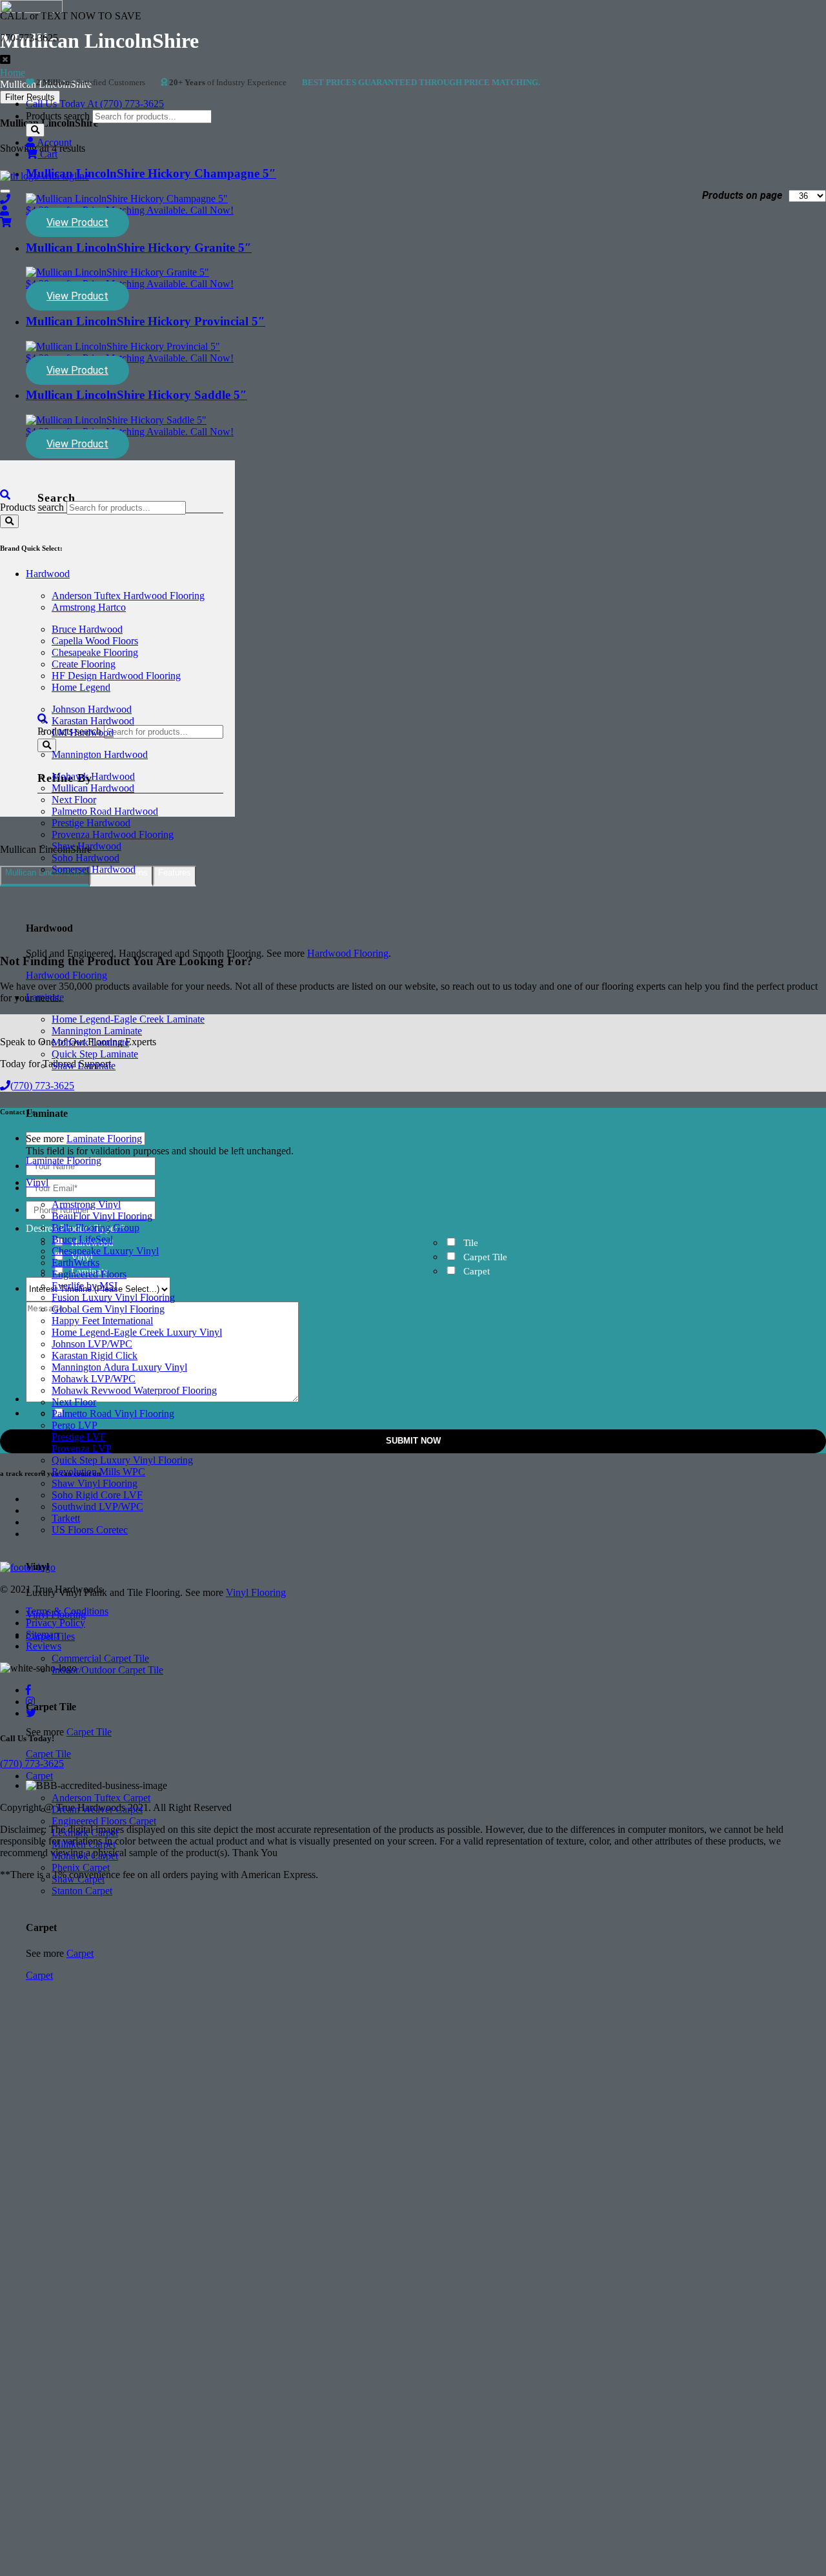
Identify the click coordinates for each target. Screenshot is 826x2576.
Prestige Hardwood (91, 823)
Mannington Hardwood (100, 754)
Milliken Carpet (84, 1844)
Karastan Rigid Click (95, 1355)
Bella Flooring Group (96, 1228)
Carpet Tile (89, 1732)
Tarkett (66, 1518)
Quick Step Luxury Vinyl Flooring (122, 1460)
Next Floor (74, 800)
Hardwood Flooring (348, 953)
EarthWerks (76, 1262)
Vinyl (37, 1182)
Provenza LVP (82, 1448)
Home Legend (81, 687)
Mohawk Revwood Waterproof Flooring (134, 1390)
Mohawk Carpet (85, 1856)
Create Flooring (84, 664)
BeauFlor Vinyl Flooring (102, 1216)
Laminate (45, 997)
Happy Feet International (102, 1321)
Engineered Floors (89, 1274)
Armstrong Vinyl (86, 1204)
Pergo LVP (75, 1425)
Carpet (39, 1776)
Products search (58, 116)
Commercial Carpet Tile (100, 1658)
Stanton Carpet (82, 1891)
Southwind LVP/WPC (97, 1507)
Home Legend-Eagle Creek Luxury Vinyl (137, 1332)
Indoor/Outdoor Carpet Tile (107, 1670)
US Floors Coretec (90, 1530)
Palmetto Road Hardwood (105, 811)
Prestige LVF (79, 1437)
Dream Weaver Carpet (97, 1809)
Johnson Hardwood (92, 709)
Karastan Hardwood (93, 721)
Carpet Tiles (50, 1636)
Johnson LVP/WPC (92, 1344)
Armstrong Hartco (89, 607)
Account (53, 142)
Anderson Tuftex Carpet (101, 1798)
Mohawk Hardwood (93, 776)
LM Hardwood (83, 732)
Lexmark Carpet (85, 1833)
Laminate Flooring (104, 1139)
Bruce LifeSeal (82, 1239)
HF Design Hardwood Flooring (116, 676)
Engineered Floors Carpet (104, 1821)
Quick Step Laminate (95, 1054)
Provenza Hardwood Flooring (113, 834)
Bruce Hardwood (87, 629)
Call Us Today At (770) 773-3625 (95, 104)
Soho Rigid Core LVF (97, 1495)
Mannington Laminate (97, 1031)
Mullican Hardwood (93, 788)
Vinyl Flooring (256, 1592)
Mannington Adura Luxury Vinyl (119, 1367)
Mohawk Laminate (90, 1042)
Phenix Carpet (81, 1867)
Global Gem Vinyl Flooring (108, 1309)
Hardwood (48, 574)
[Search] (35, 130)
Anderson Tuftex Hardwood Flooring (128, 596)
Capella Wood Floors (95, 641)
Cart (47, 154)
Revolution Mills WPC (98, 1472)
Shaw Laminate (84, 1066)
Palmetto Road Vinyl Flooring (113, 1414)
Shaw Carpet (78, 1879)
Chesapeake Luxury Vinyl (105, 1251)
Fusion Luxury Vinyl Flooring (113, 1297)
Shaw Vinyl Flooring (95, 1483)
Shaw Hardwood (86, 846)
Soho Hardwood (86, 858)
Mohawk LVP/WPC (94, 1379)
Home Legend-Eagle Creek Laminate (128, 1019)
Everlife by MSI (85, 1286)
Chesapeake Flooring (95, 652)
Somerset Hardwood (94, 869)
